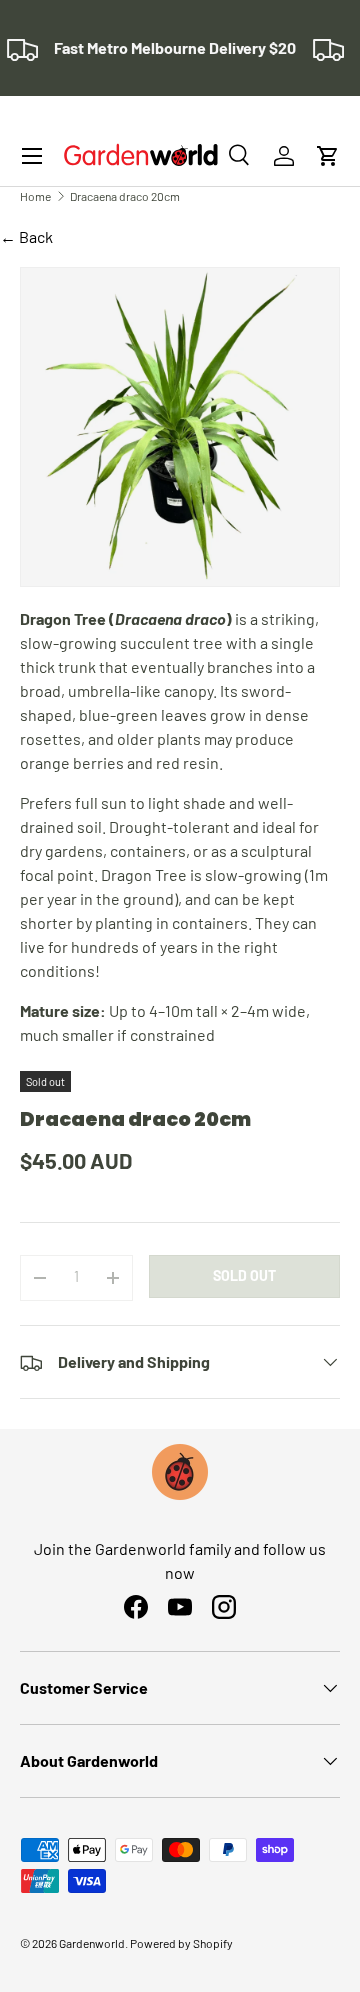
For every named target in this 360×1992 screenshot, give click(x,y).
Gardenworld (92, 1943)
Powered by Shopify (181, 1943)
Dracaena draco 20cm (125, 196)
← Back (26, 236)
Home (35, 196)
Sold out (244, 1275)
